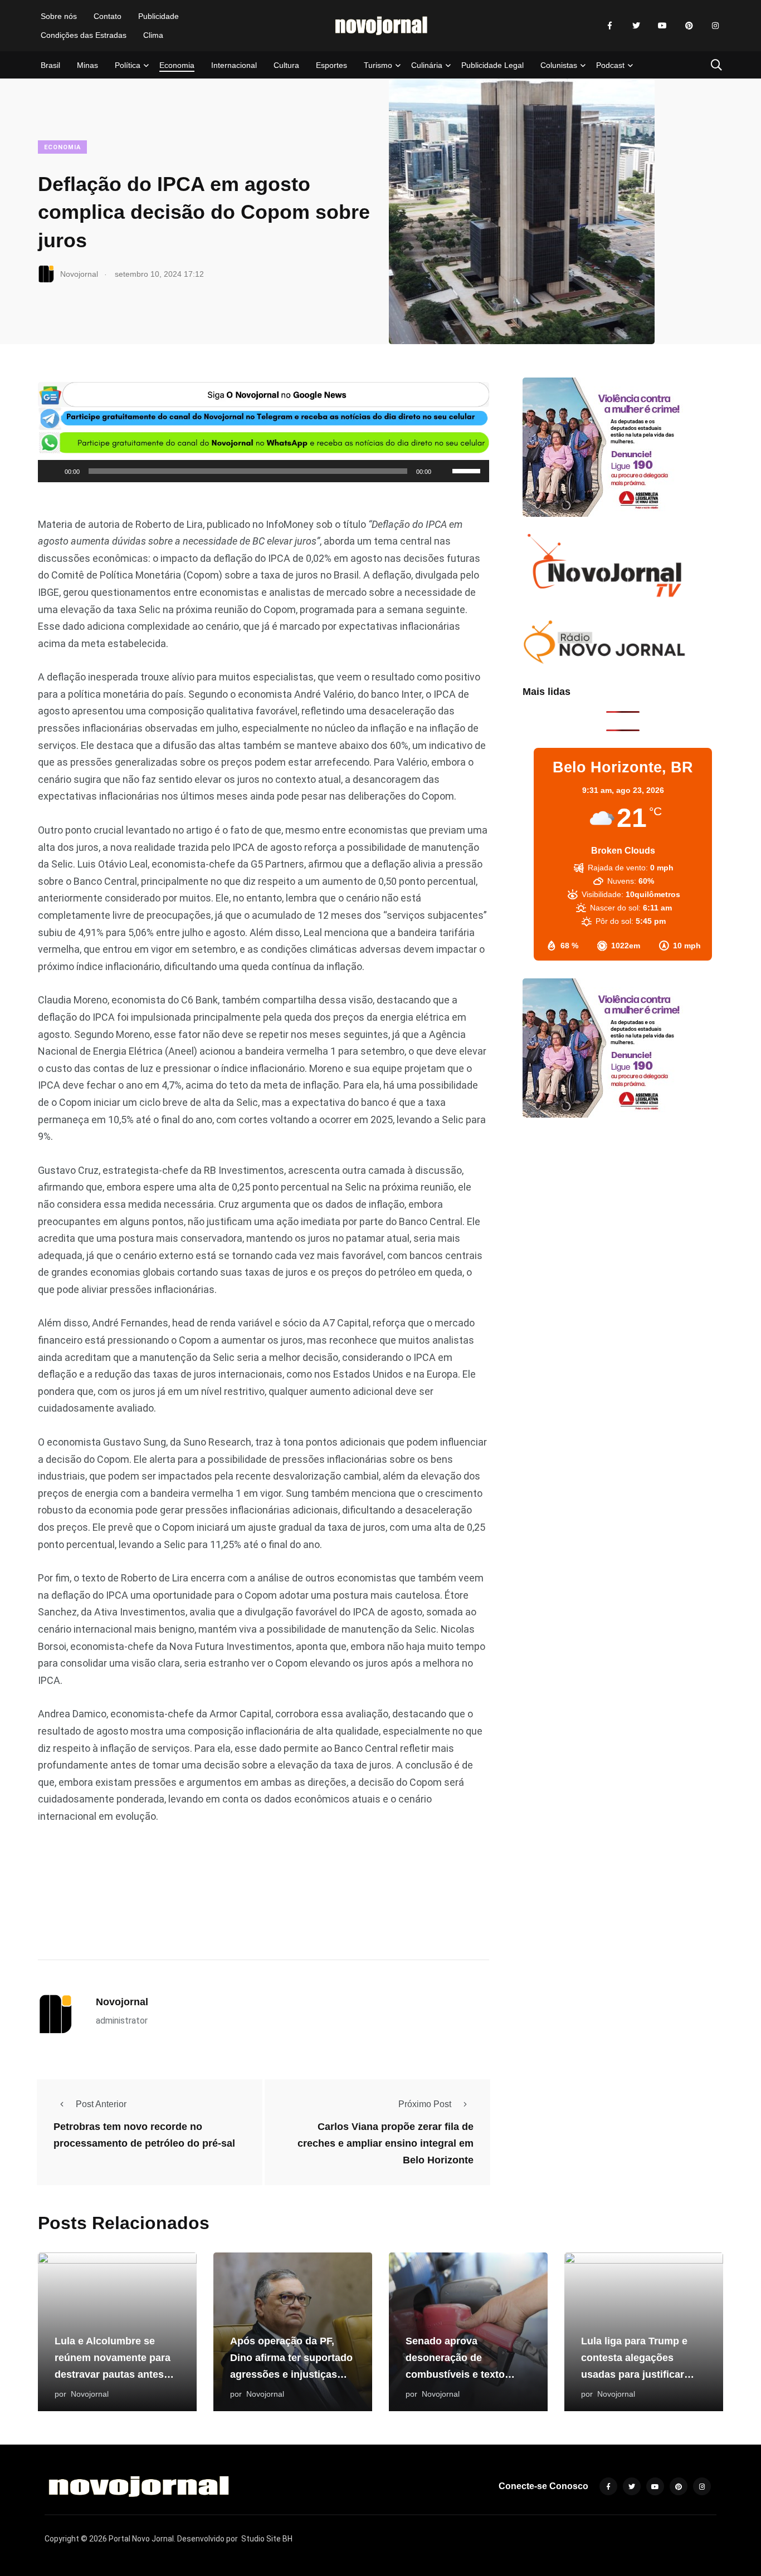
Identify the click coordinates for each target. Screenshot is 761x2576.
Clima (153, 35)
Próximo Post (425, 2104)
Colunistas (559, 65)
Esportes (331, 65)
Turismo (378, 65)
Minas (87, 65)
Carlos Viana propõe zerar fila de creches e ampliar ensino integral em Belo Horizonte (386, 2143)
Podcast (610, 65)
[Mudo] (443, 471)
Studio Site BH (267, 2539)
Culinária (427, 65)
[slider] (468, 470)
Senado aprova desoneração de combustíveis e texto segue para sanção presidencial (455, 2374)
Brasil (50, 65)
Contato (108, 16)
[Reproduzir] (52, 471)
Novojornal (122, 2002)
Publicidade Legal (492, 65)
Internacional (234, 65)
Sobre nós (59, 16)
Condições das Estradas (84, 35)
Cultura (286, 65)
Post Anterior (101, 2104)
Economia (177, 65)
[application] (264, 471)
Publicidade (158, 16)
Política (128, 65)
